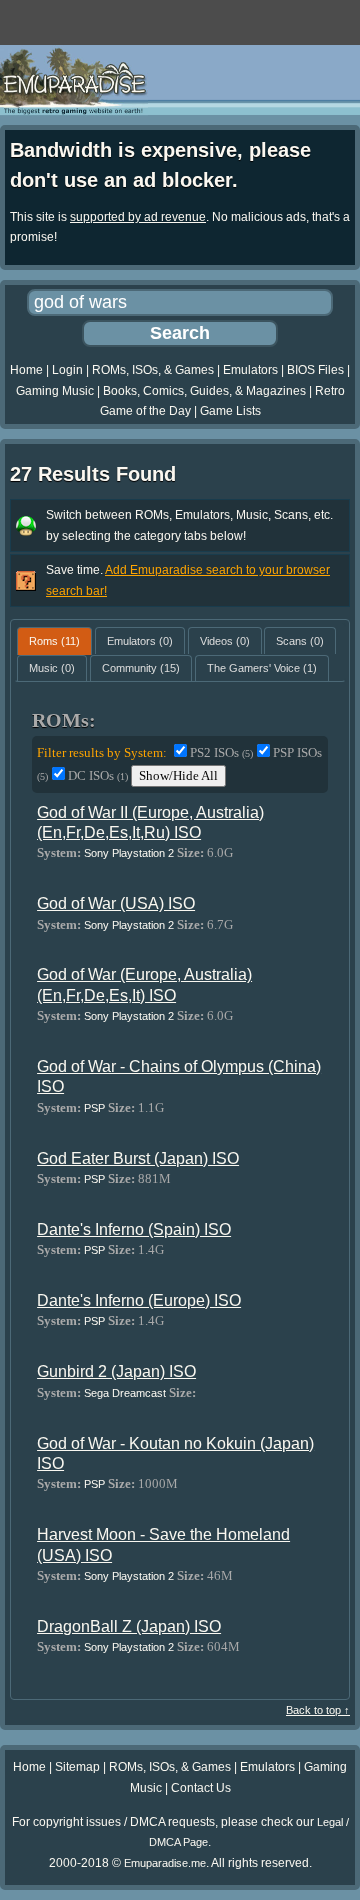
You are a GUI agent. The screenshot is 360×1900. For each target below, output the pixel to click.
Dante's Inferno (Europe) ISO (139, 1300)
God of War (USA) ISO (116, 903)
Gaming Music (55, 391)
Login (67, 370)
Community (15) (141, 668)
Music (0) (52, 668)
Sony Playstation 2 (129, 853)
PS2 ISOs (221, 752)
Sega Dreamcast (125, 1393)
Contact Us (201, 1788)
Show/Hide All (178, 775)
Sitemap (77, 1767)
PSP (94, 1108)
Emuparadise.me (165, 1863)
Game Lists (230, 411)
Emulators (250, 370)
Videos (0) (225, 641)
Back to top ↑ (318, 1710)
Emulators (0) (140, 641)
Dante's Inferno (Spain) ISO (134, 1229)
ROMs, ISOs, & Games (153, 370)
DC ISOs (98, 775)
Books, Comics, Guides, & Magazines (204, 391)
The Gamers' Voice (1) (262, 668)
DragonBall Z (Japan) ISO (129, 1626)
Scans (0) (300, 641)
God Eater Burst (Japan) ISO (138, 1158)
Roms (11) (54, 641)
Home (26, 370)
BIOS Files (315, 370)
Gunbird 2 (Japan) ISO (116, 1371)
